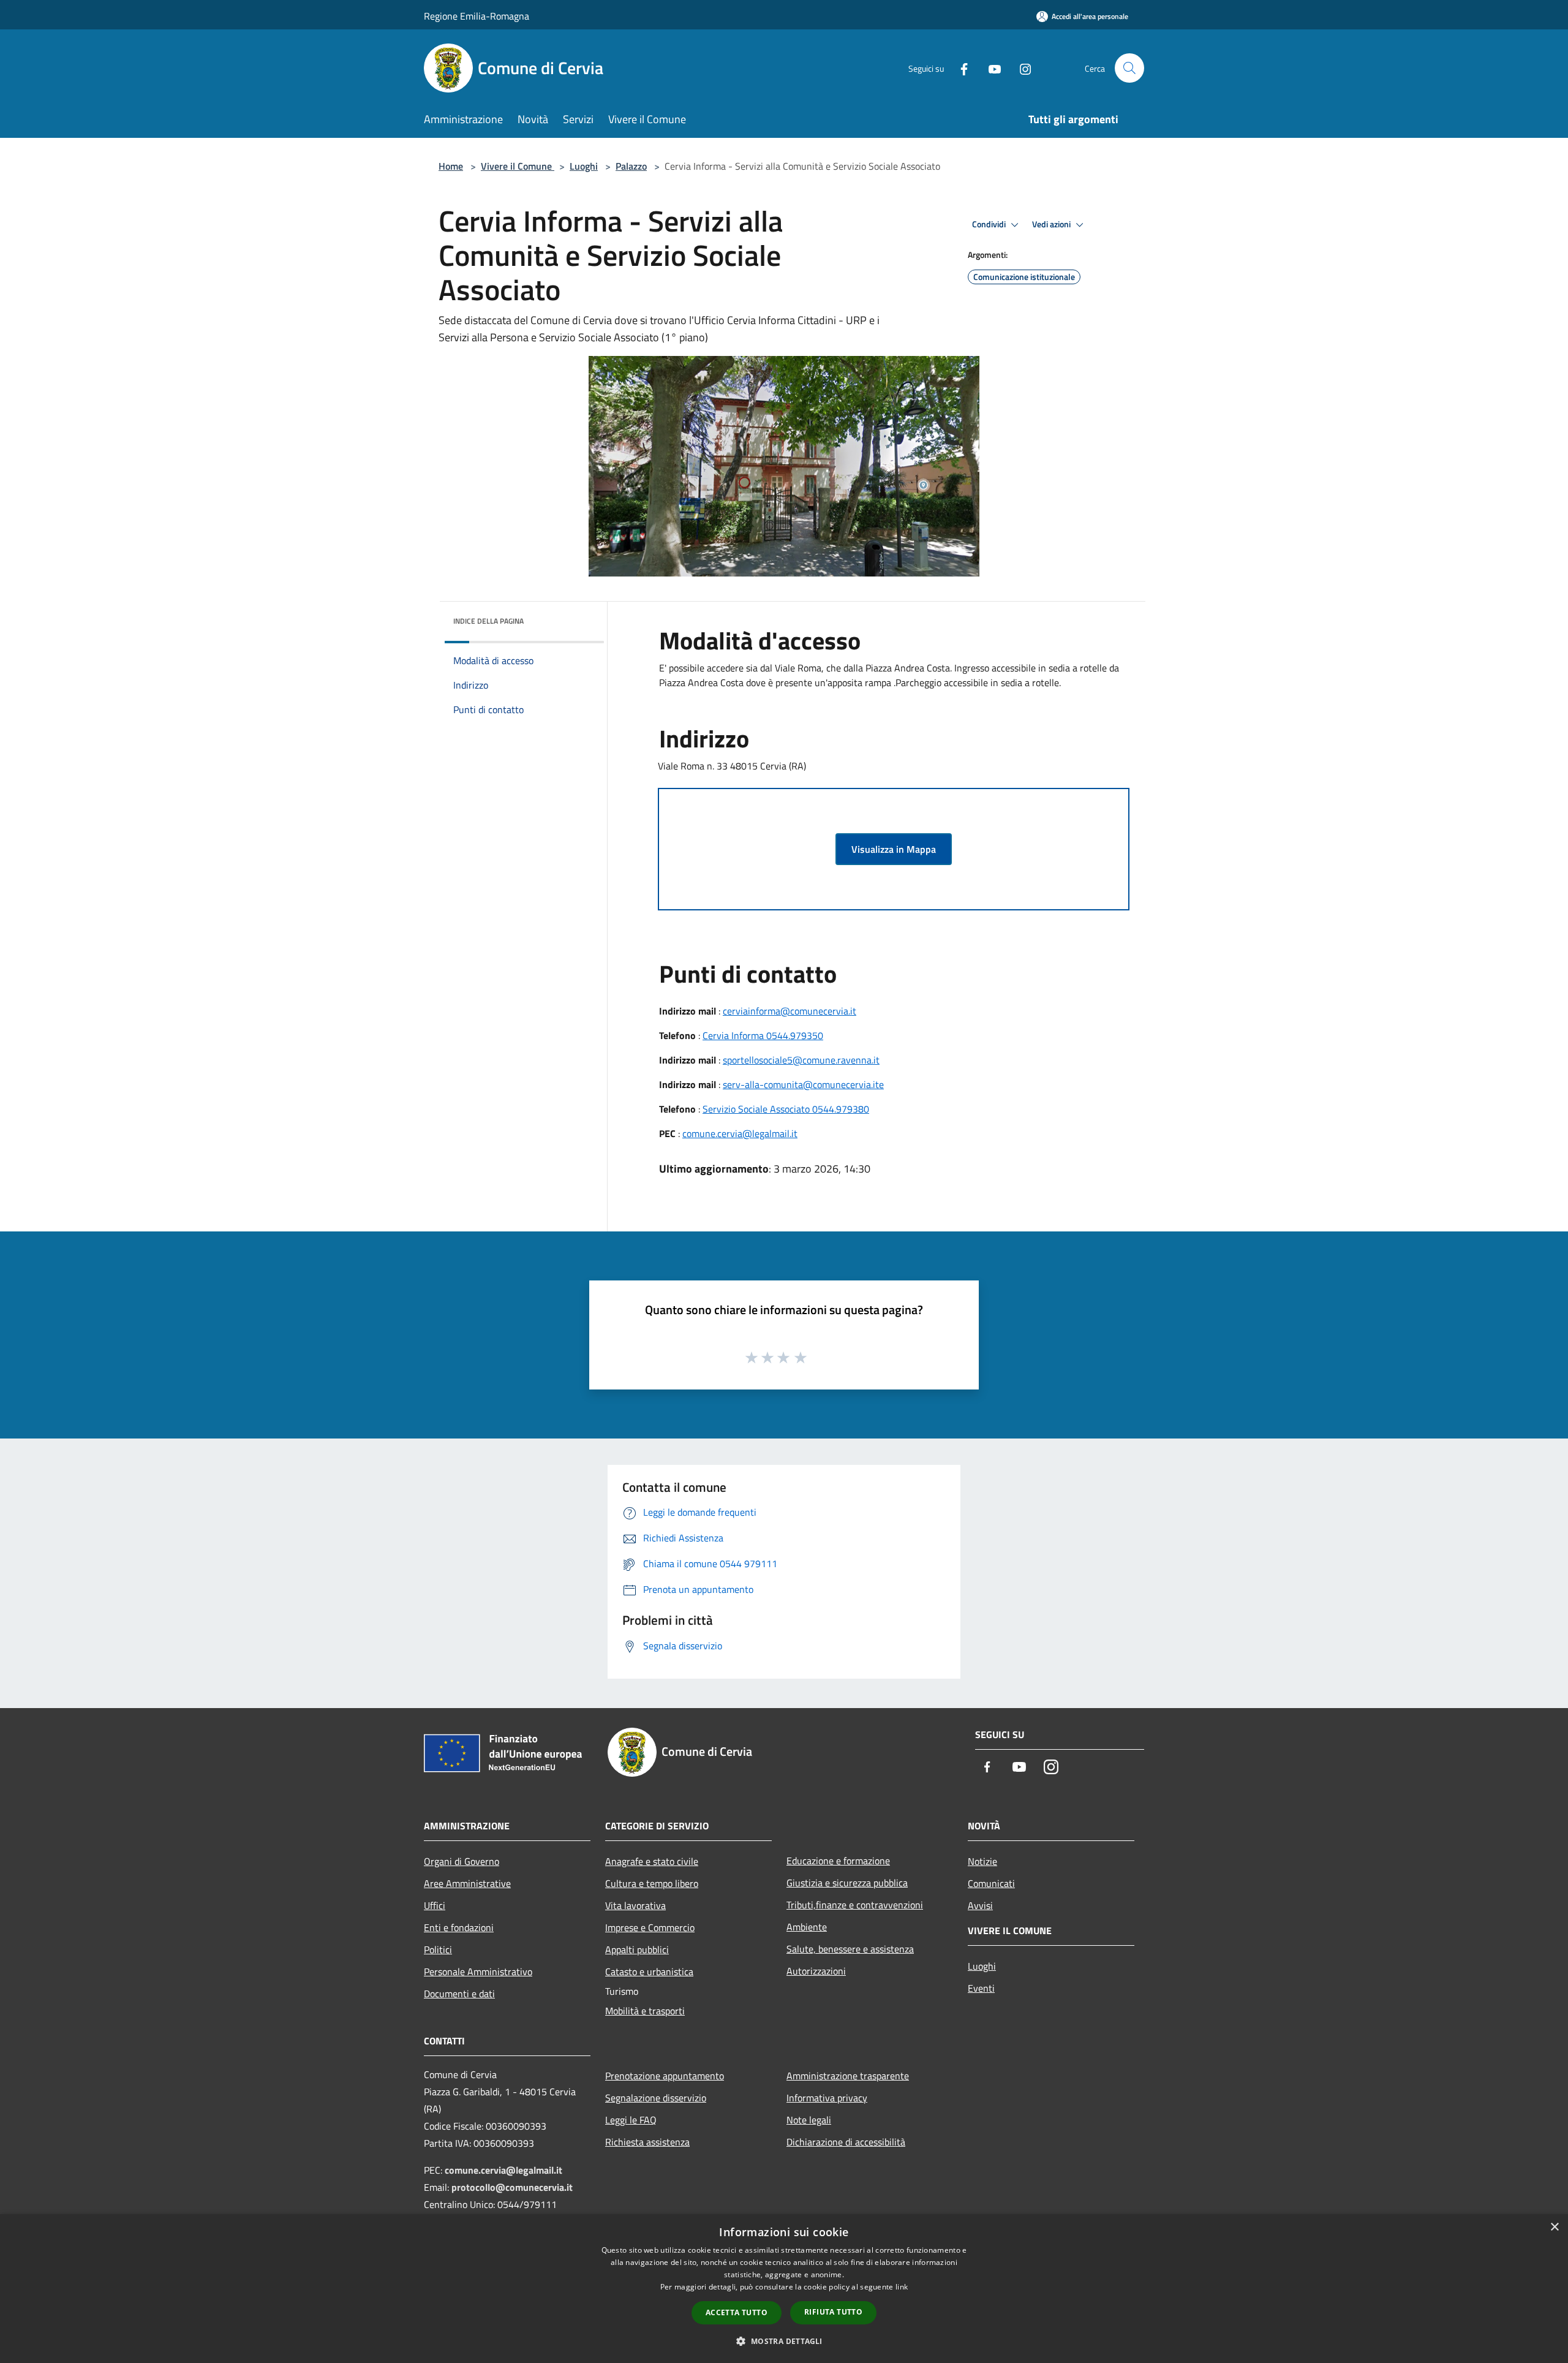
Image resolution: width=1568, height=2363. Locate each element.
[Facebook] (959, 68)
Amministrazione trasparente (848, 2076)
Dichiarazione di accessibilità (846, 2142)
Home (451, 166)
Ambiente (807, 1927)
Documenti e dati (459, 1994)
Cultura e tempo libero (652, 1883)
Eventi (981, 1988)
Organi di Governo (462, 1861)
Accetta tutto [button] (737, 2312)
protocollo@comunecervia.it (512, 2187)
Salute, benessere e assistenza (850, 1949)
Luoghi (584, 166)
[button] (784, 2341)
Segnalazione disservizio (656, 2098)
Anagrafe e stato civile (652, 1861)
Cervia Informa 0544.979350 (763, 1035)
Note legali (809, 2120)
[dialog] (784, 2289)
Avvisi (980, 1905)
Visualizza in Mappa (894, 849)
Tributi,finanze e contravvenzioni (855, 1905)
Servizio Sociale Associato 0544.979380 (786, 1109)
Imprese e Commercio (650, 1927)
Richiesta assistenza (647, 2142)
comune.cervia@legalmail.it (740, 1133)
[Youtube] (990, 68)
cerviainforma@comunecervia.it (790, 1011)
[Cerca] (1129, 68)
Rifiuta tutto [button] (833, 2312)
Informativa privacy (827, 2098)
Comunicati (991, 1883)
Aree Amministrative (467, 1883)
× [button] (1554, 2227)
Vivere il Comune (518, 166)
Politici (438, 1949)
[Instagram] (1020, 68)
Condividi (990, 224)
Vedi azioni (1052, 224)
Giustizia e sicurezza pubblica (847, 1883)
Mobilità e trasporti (645, 2011)
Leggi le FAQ (631, 2120)
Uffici (435, 1905)
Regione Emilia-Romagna (477, 16)
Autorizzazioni (816, 1971)
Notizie (982, 1861)
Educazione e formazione (838, 1861)
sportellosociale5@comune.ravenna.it (801, 1060)
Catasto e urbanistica (649, 1972)
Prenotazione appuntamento (665, 2076)
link (902, 2287)
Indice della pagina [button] (488, 621)
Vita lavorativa (635, 1905)
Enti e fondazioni (459, 1927)
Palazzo (631, 166)
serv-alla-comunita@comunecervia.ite (803, 1084)
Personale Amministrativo (478, 1972)
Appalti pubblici (637, 1949)
